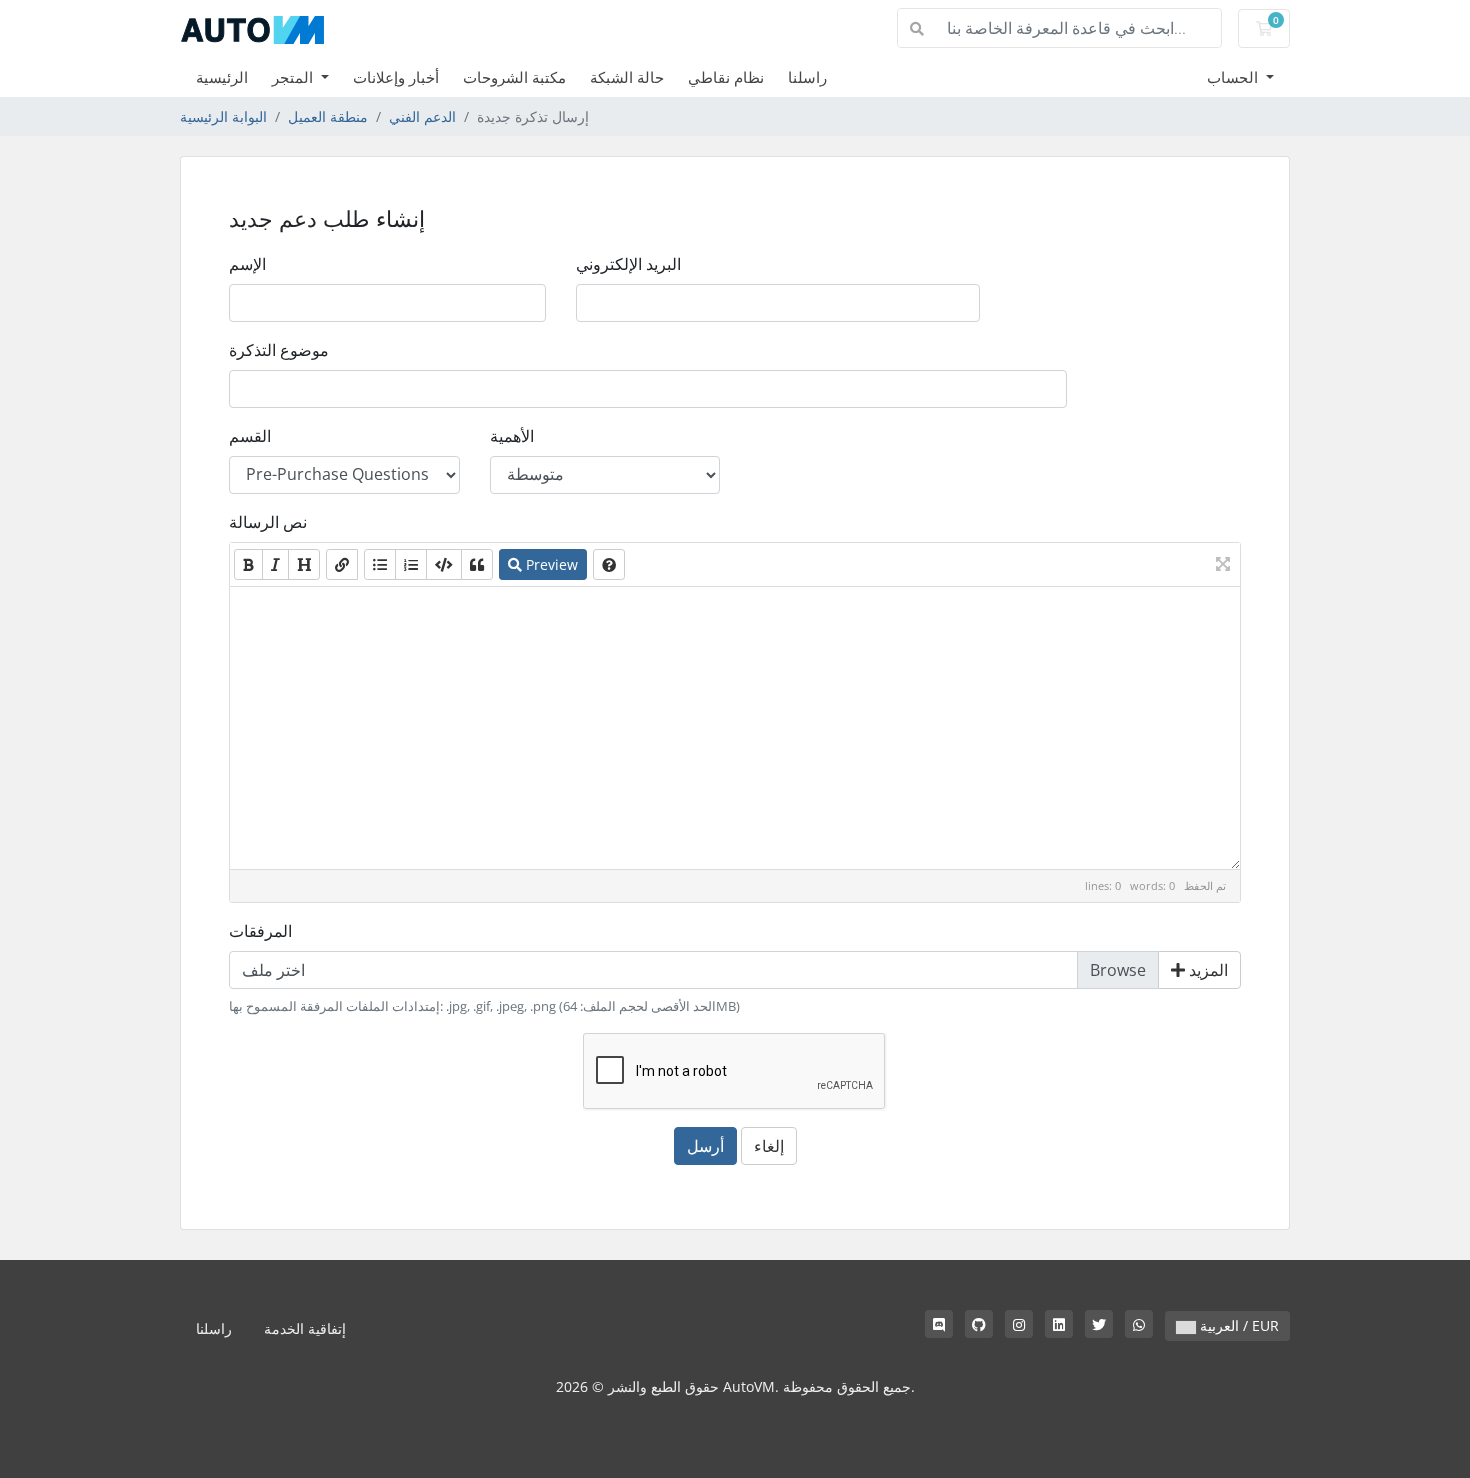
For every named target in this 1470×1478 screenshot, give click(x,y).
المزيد (1206, 970)
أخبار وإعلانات (396, 77)
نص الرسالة (268, 522)
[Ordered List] (411, 564)
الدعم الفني (422, 116)
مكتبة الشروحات (514, 77)
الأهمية (512, 436)
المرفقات (260, 931)
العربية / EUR (1237, 1325)
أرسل (705, 1146)
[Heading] (304, 564)
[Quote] (477, 564)
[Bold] (248, 564)
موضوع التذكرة (279, 350)
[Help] (609, 564)
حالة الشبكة (627, 77)
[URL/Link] (342, 564)
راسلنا (807, 77)
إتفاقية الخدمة (305, 1328)
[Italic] (275, 564)
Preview (550, 564)
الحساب (1234, 77)
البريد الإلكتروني (628, 264)
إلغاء (769, 1146)
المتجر (294, 77)
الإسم (247, 264)
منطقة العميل (328, 116)
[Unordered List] (380, 564)
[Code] (444, 564)
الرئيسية (222, 77)
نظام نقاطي (726, 77)
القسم (250, 436)
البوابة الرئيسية (223, 116)
